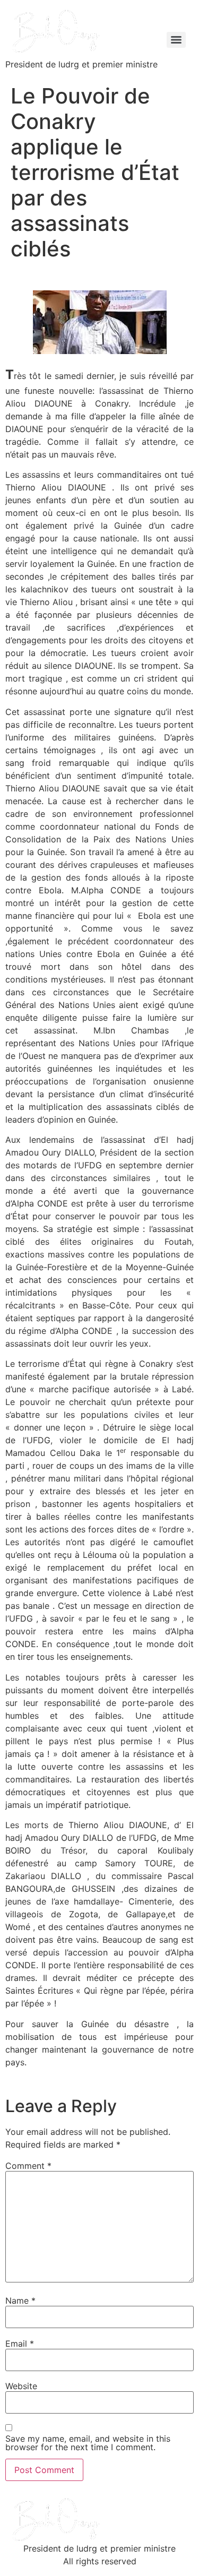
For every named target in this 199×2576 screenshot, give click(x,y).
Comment (28, 2166)
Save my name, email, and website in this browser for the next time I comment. (88, 2443)
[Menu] (176, 40)
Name (20, 2301)
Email (20, 2344)
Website (21, 2386)
